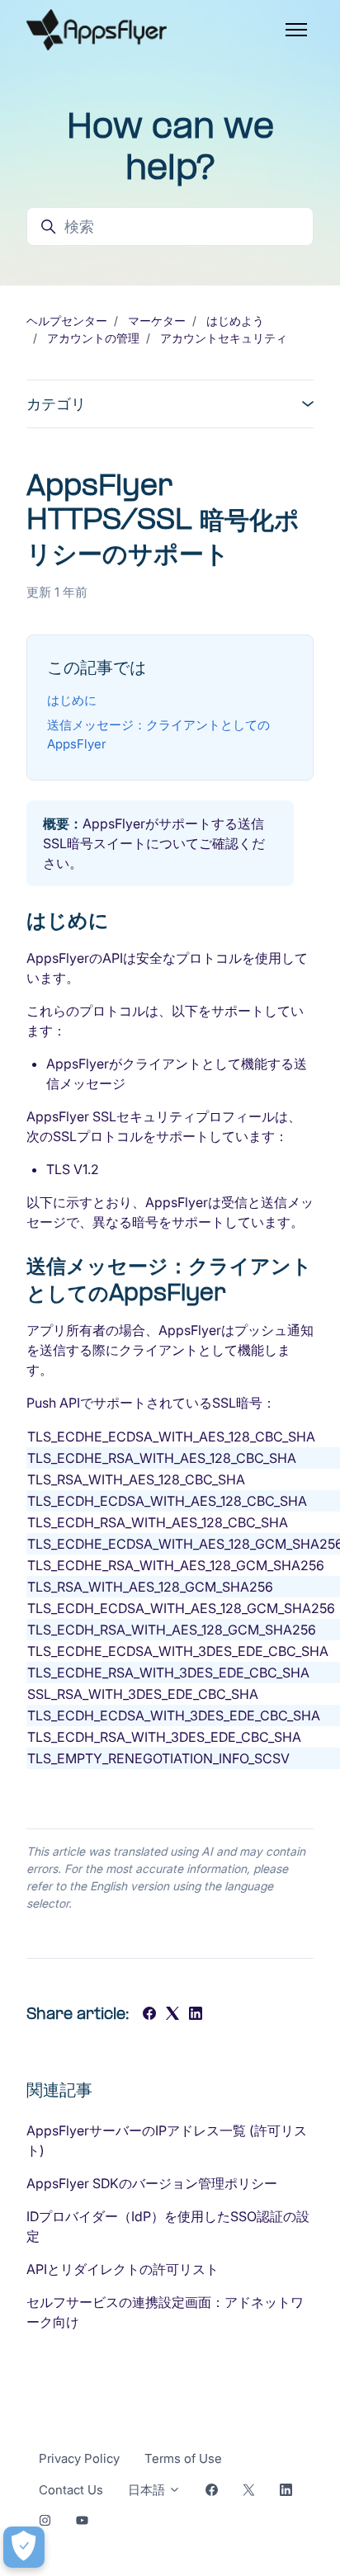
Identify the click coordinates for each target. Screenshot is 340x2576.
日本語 (148, 2490)
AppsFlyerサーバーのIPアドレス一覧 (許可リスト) (167, 2140)
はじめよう (235, 321)
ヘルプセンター (67, 321)
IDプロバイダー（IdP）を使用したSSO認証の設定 (168, 2226)
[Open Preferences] (24, 2547)
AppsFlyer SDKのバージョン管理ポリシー (152, 2183)
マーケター (157, 321)
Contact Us (71, 2490)
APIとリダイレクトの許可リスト (123, 2269)
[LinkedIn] (196, 2015)
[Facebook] (149, 2015)
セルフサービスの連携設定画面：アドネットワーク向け (165, 2312)
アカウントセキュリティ (224, 338)
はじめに (72, 700)
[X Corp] (172, 2015)
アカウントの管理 (93, 338)
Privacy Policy (79, 2458)
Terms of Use (183, 2458)
